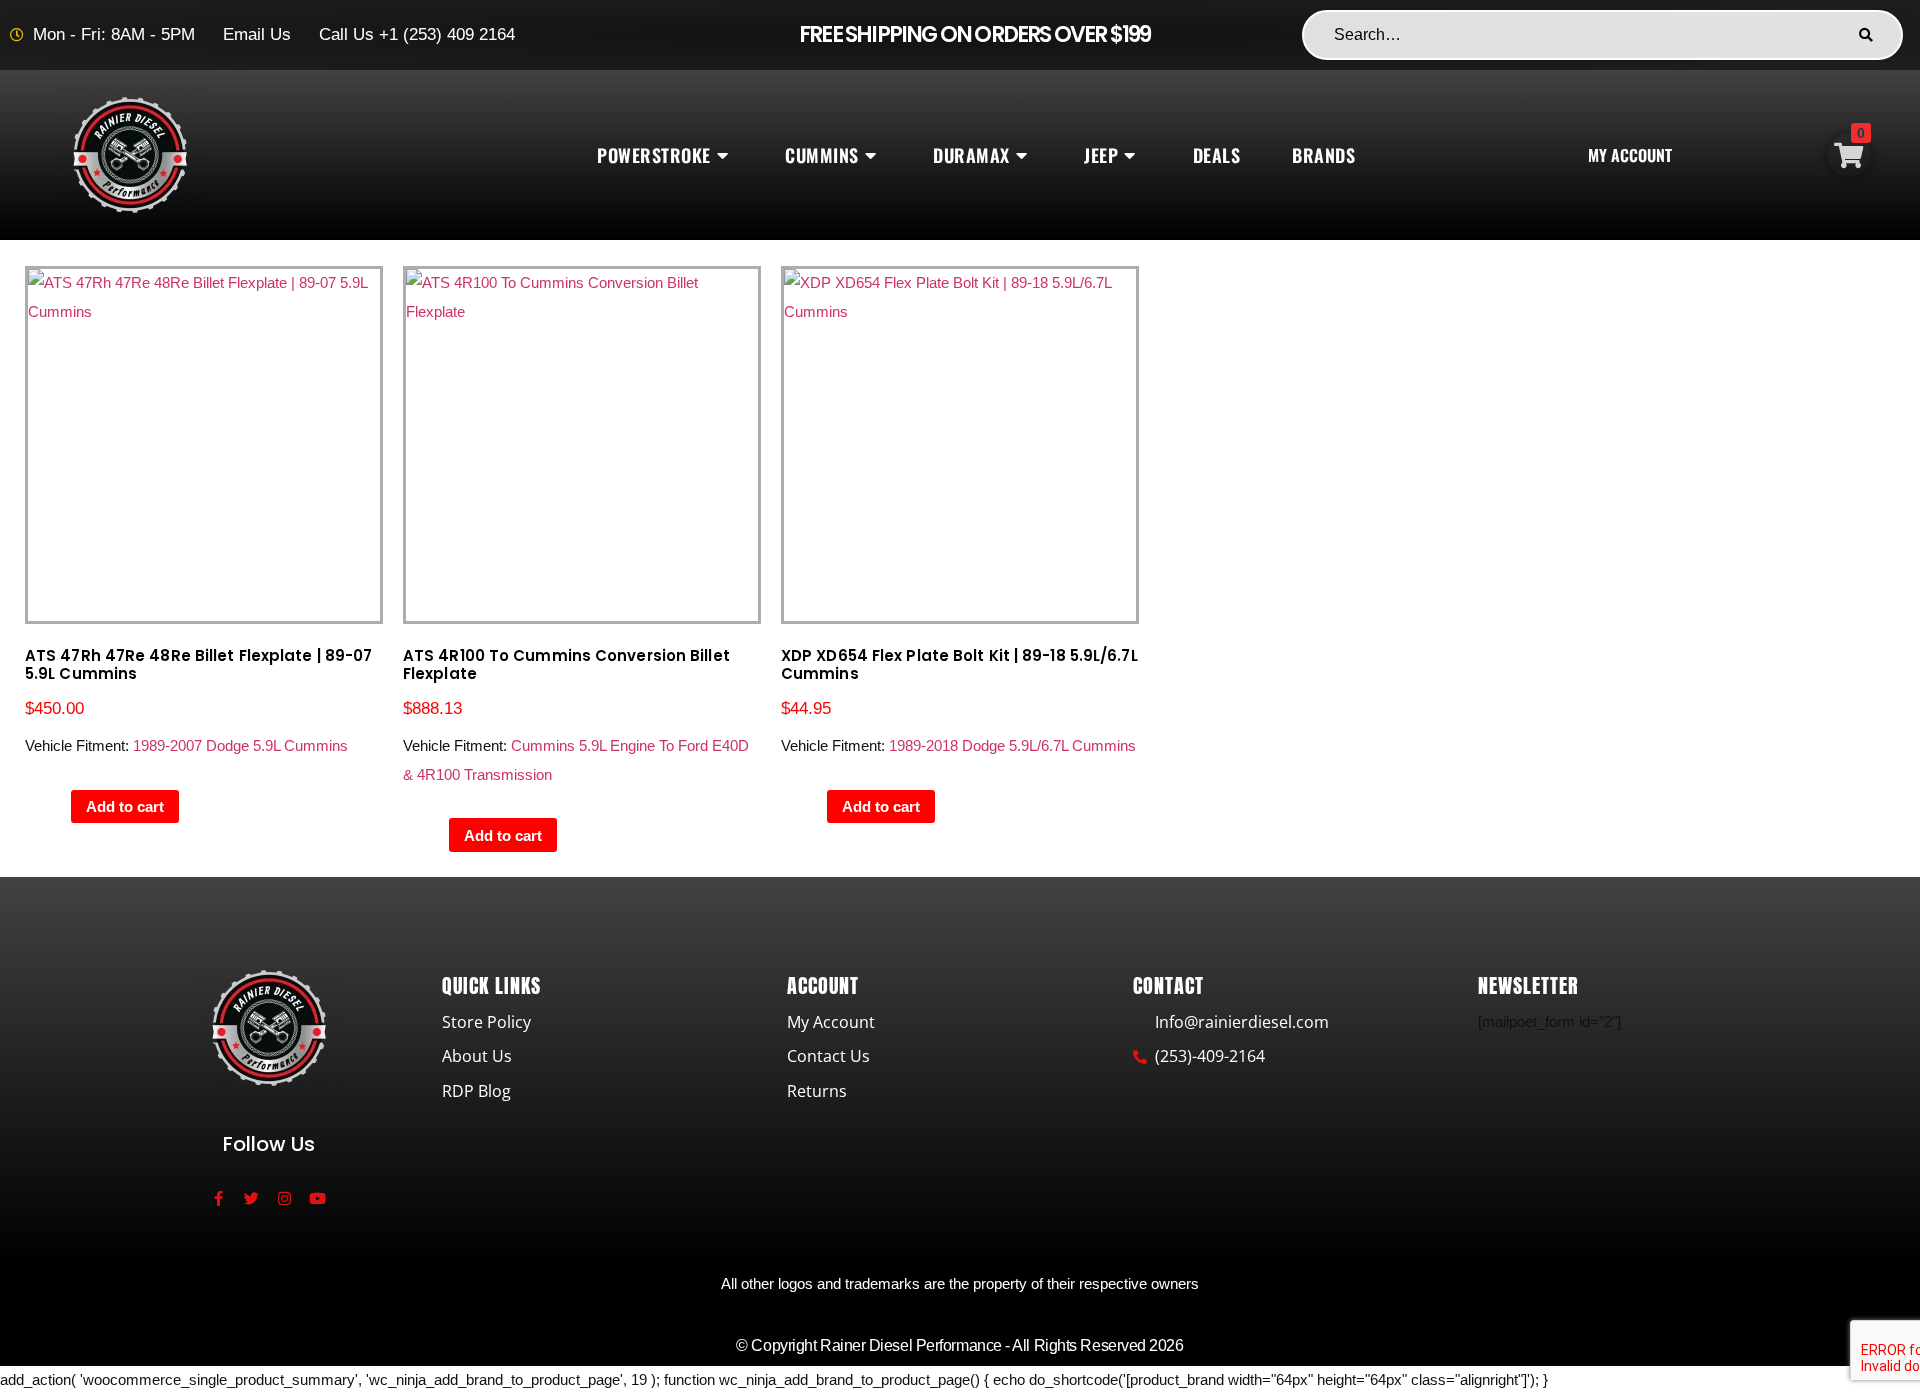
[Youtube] (317, 1198)
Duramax (971, 155)
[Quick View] (61, 806)
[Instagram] (284, 1198)
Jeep (1101, 155)
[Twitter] (251, 1198)
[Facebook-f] (218, 1198)
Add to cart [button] (125, 806)
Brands (1323, 155)
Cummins (822, 155)
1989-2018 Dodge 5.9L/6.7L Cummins (1012, 745)
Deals (1217, 155)
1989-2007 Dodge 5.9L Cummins (240, 745)
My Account (1630, 155)
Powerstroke (654, 155)
